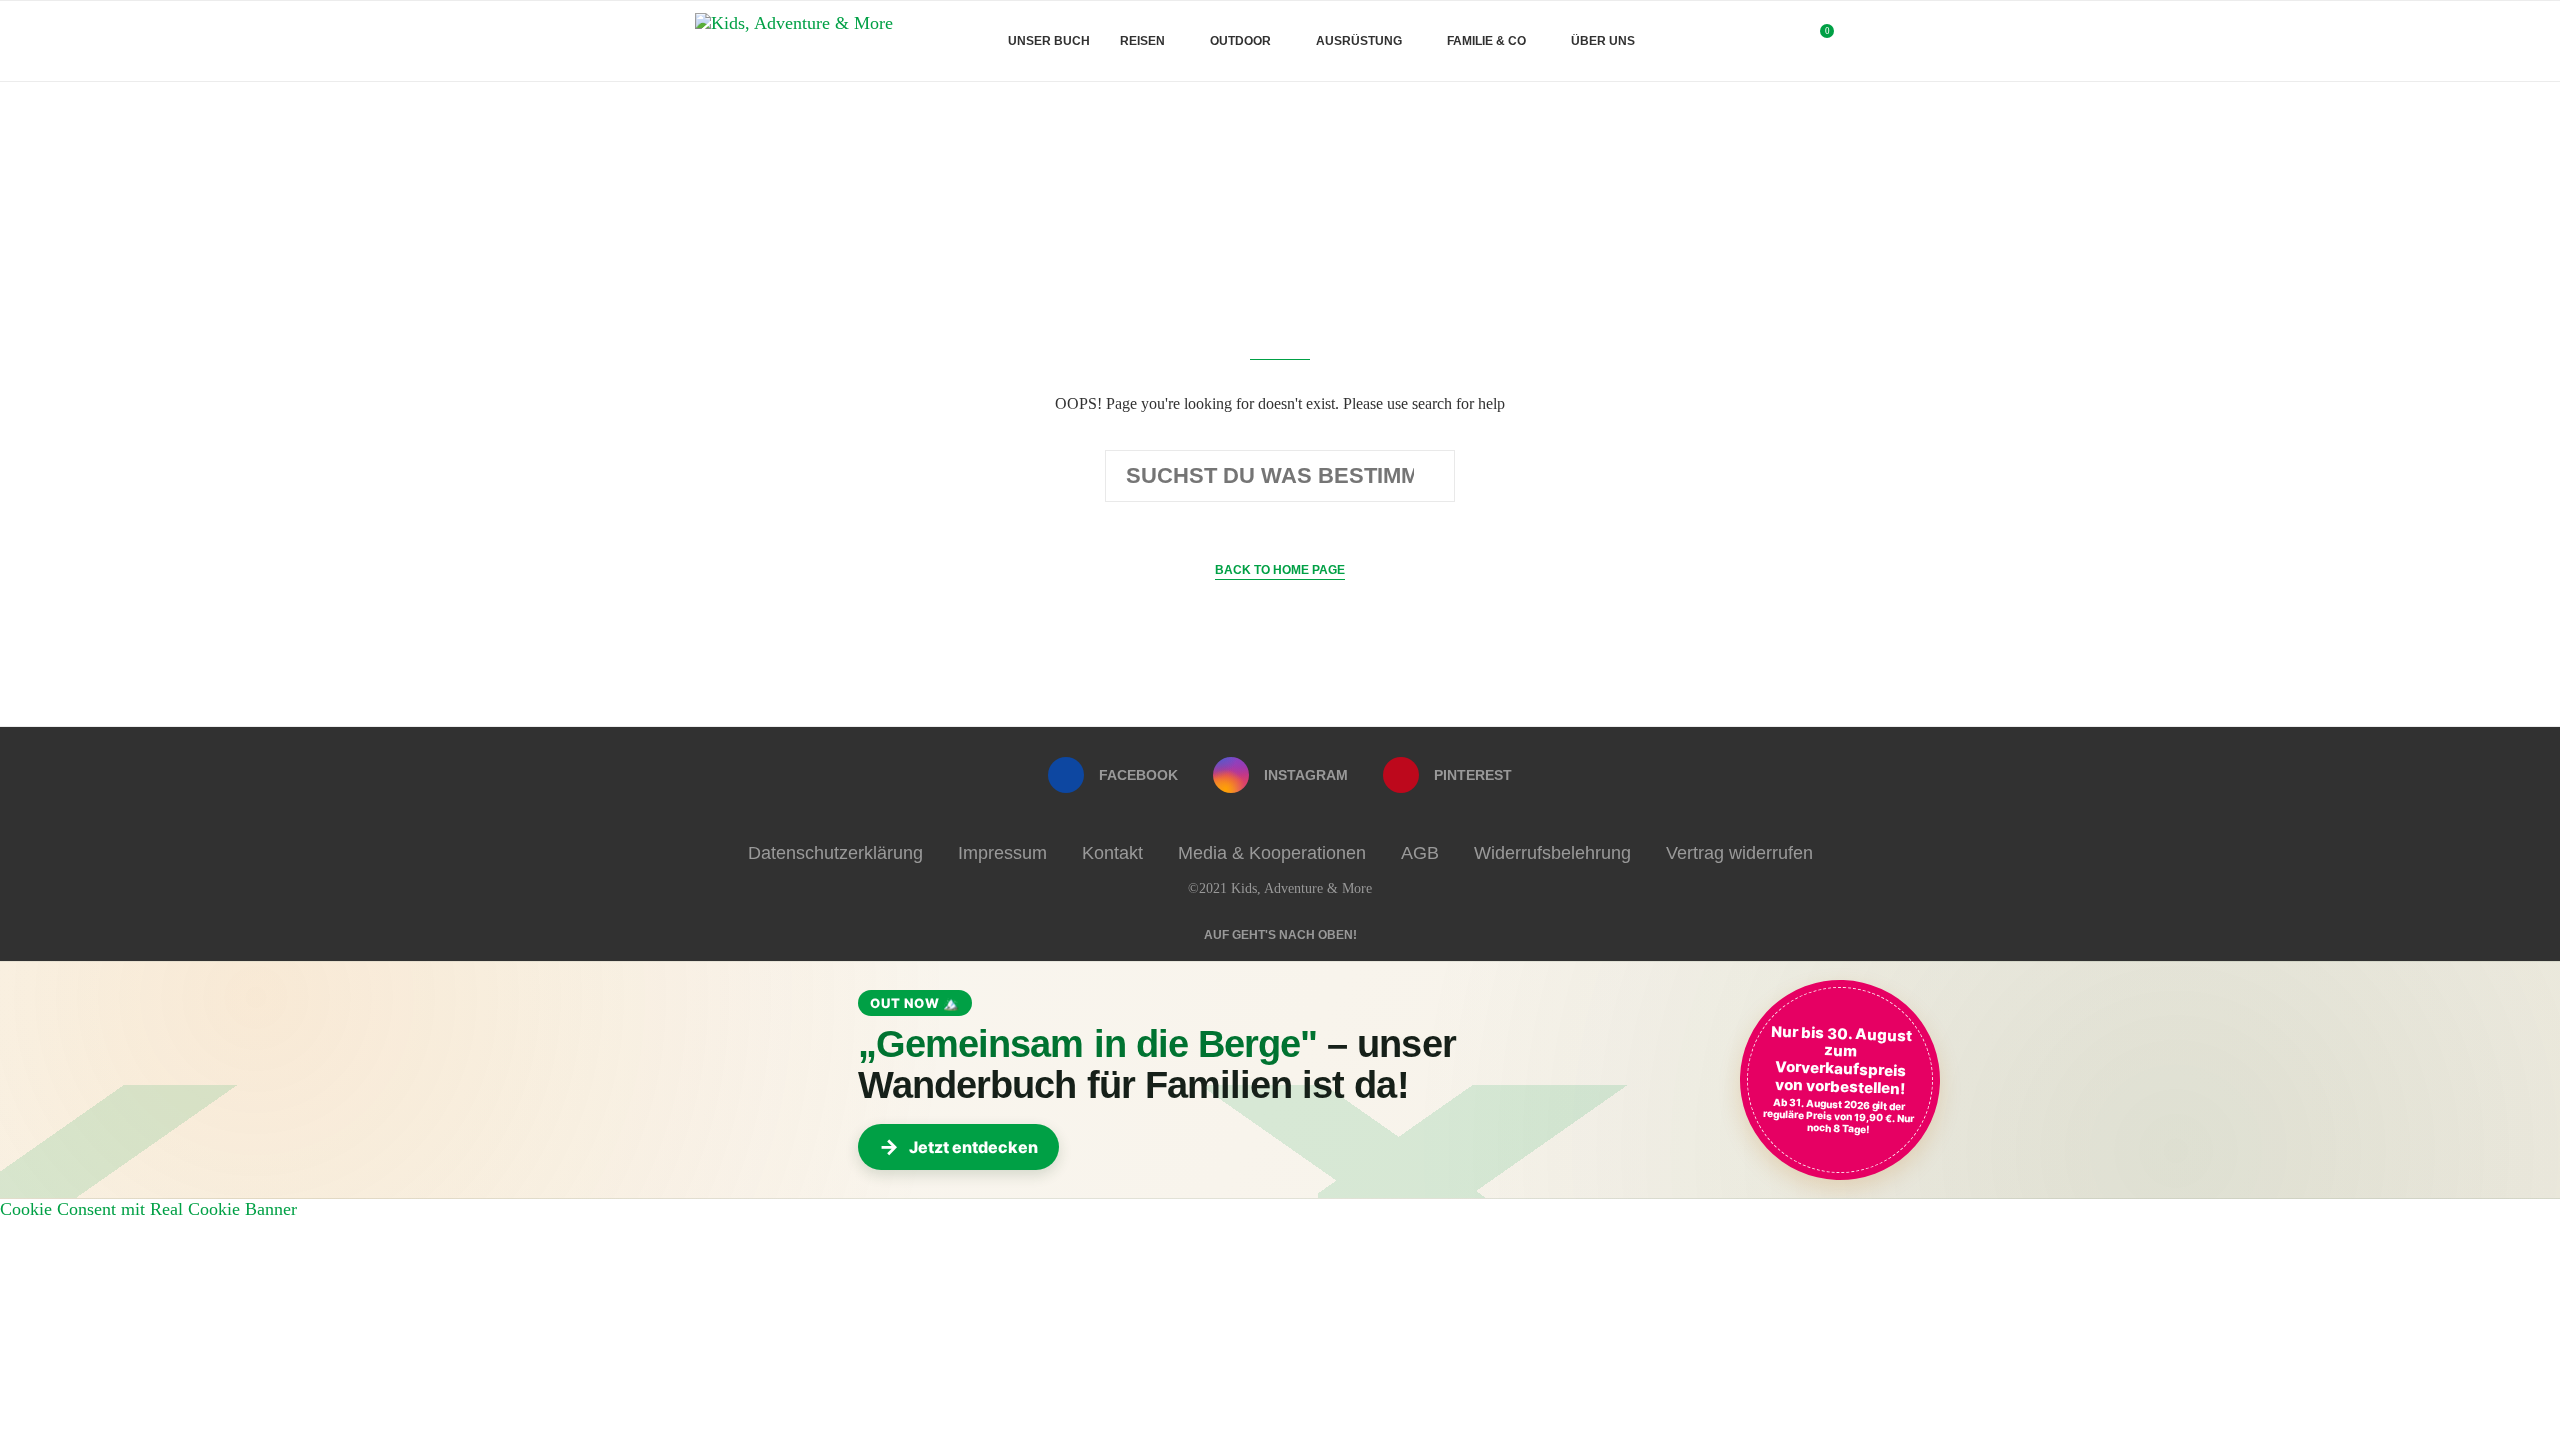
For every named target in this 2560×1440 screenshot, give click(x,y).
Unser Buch (1049, 41)
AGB (1420, 853)
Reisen (1142, 41)
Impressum (1002, 853)
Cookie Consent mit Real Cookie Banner (148, 1209)
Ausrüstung (1359, 41)
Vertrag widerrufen (1739, 853)
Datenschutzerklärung (835, 853)
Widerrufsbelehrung (1552, 853)
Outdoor (1240, 41)
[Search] (1855, 41)
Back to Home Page (1280, 570)
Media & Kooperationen (1272, 853)
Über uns (1603, 41)
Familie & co (1486, 41)
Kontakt (1112, 853)
